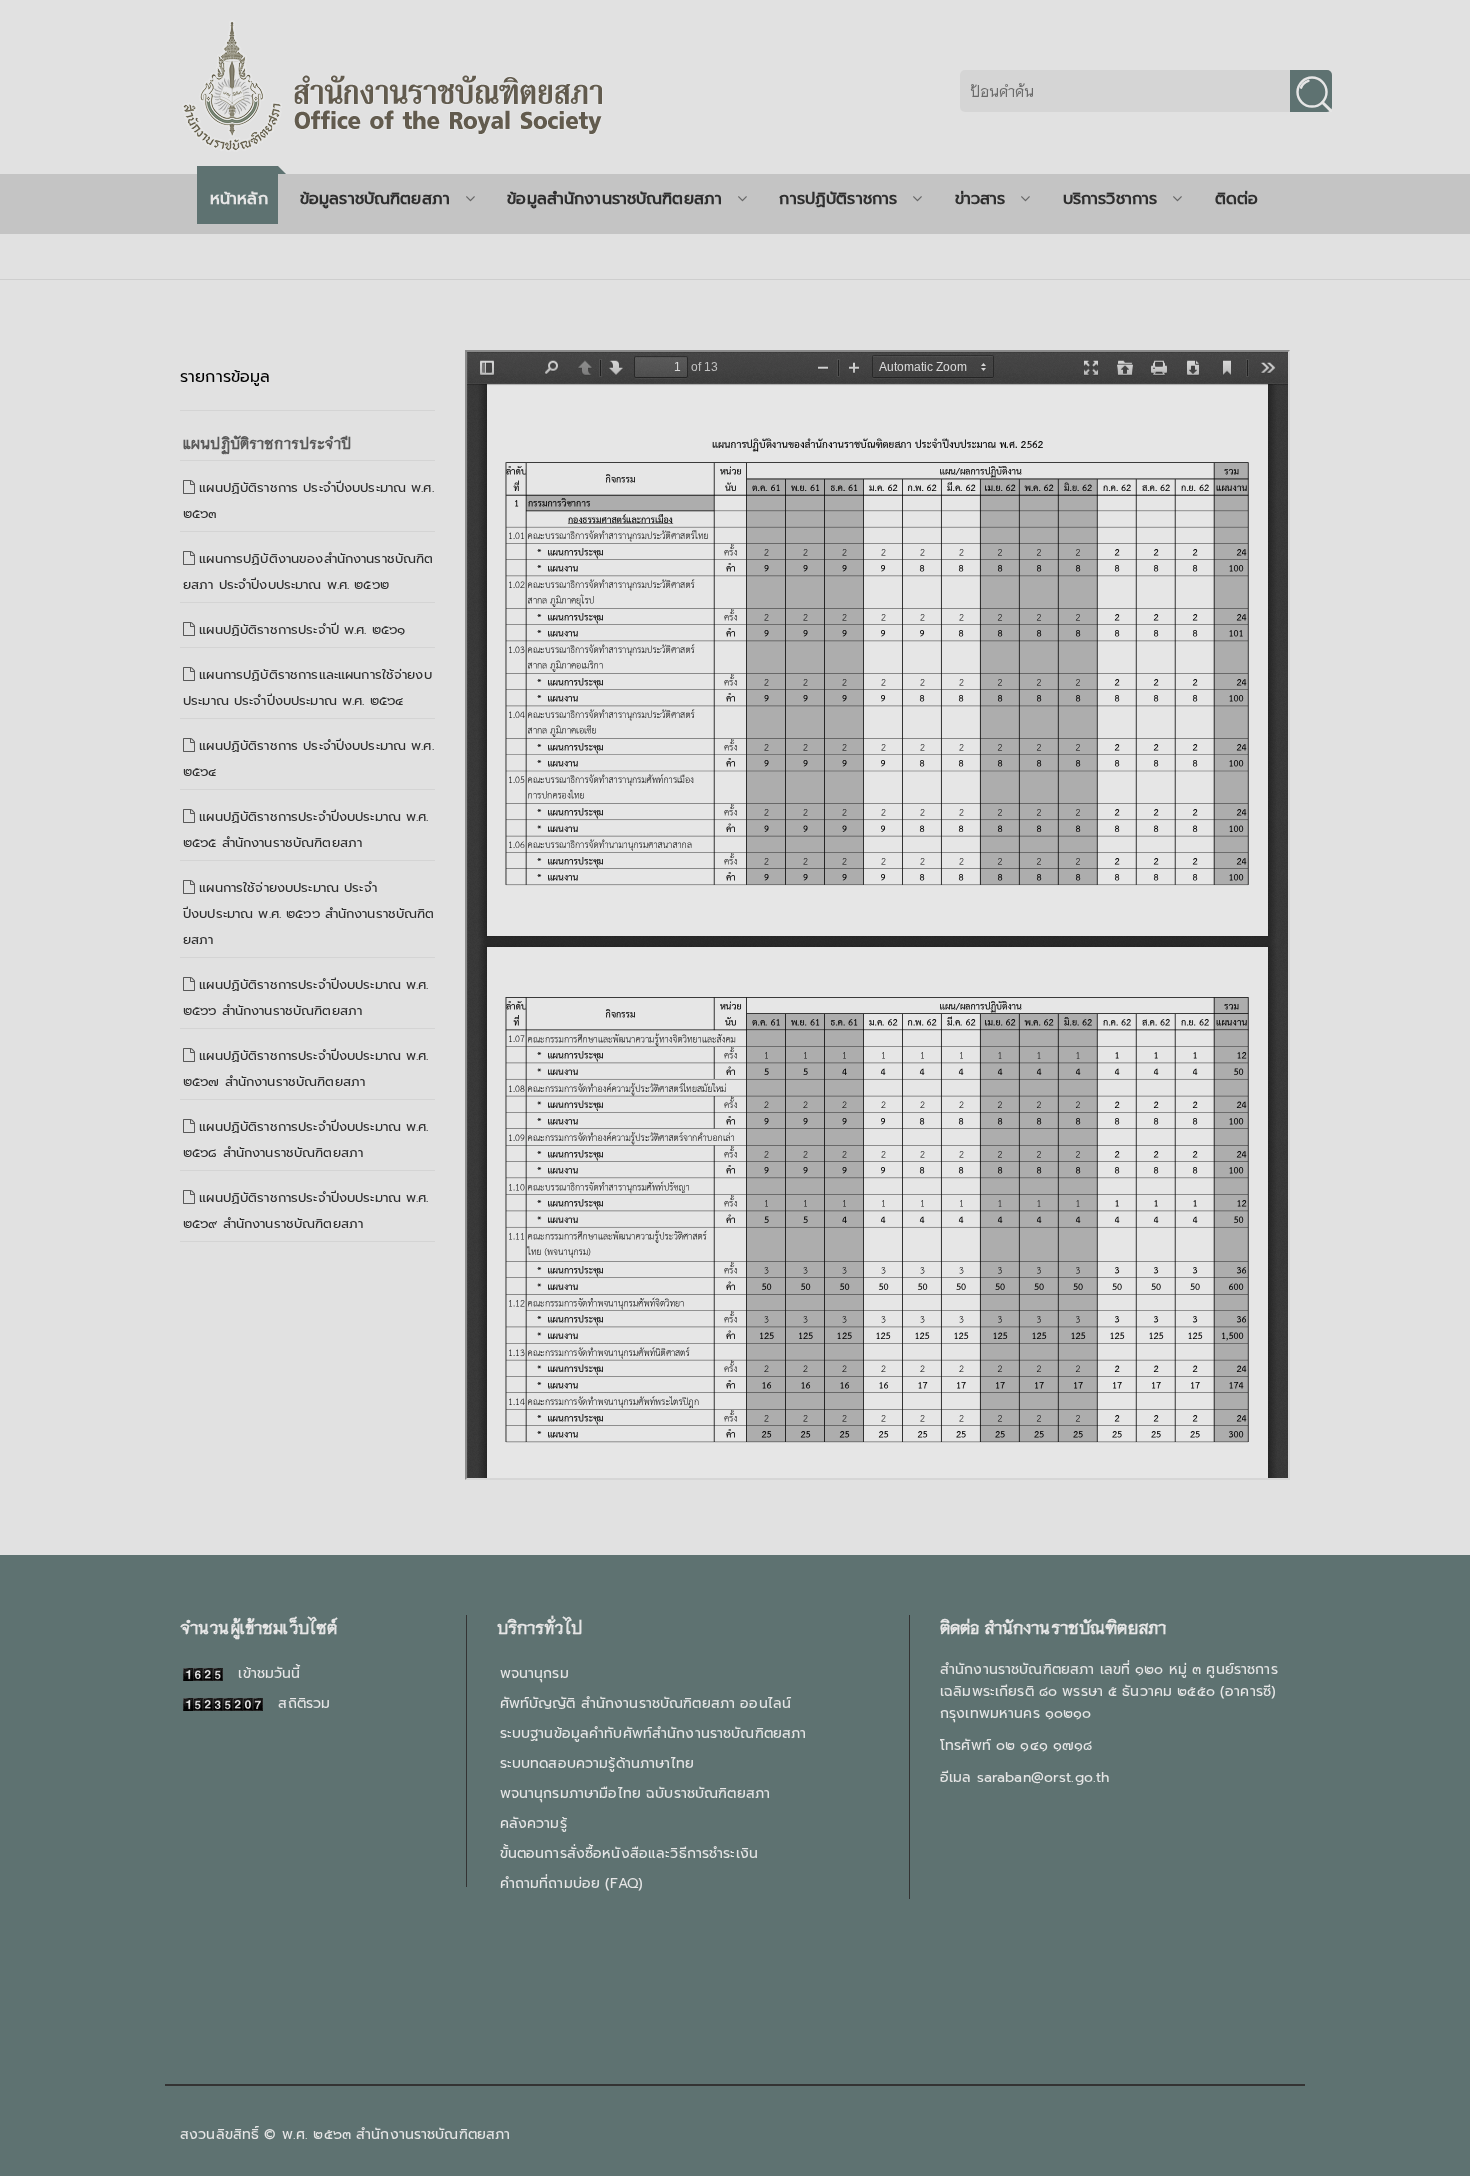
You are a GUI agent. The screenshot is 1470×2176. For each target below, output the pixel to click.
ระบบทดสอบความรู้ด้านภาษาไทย (597, 1763)
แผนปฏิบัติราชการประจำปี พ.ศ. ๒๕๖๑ (302, 629)
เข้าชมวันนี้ (262, 1673)
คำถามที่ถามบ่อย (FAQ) (571, 1883)
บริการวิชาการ (1110, 199)
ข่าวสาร (980, 199)
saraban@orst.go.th (1043, 1777)
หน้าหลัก (239, 199)
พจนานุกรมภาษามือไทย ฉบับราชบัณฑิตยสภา (635, 1793)
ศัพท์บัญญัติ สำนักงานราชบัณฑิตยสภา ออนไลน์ (645, 1703)
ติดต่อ (1237, 199)
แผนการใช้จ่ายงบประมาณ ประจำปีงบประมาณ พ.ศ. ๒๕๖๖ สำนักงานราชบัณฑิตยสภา (309, 913)
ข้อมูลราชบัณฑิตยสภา (375, 199)
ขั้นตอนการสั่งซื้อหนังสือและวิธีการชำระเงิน (629, 1853)
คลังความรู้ (533, 1823)
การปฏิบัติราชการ (838, 199)
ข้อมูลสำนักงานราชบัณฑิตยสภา (614, 199)
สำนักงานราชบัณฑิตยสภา (433, 2134)
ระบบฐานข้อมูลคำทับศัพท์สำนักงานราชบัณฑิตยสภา (653, 1733)
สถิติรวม (296, 1703)
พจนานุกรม (534, 1673)
